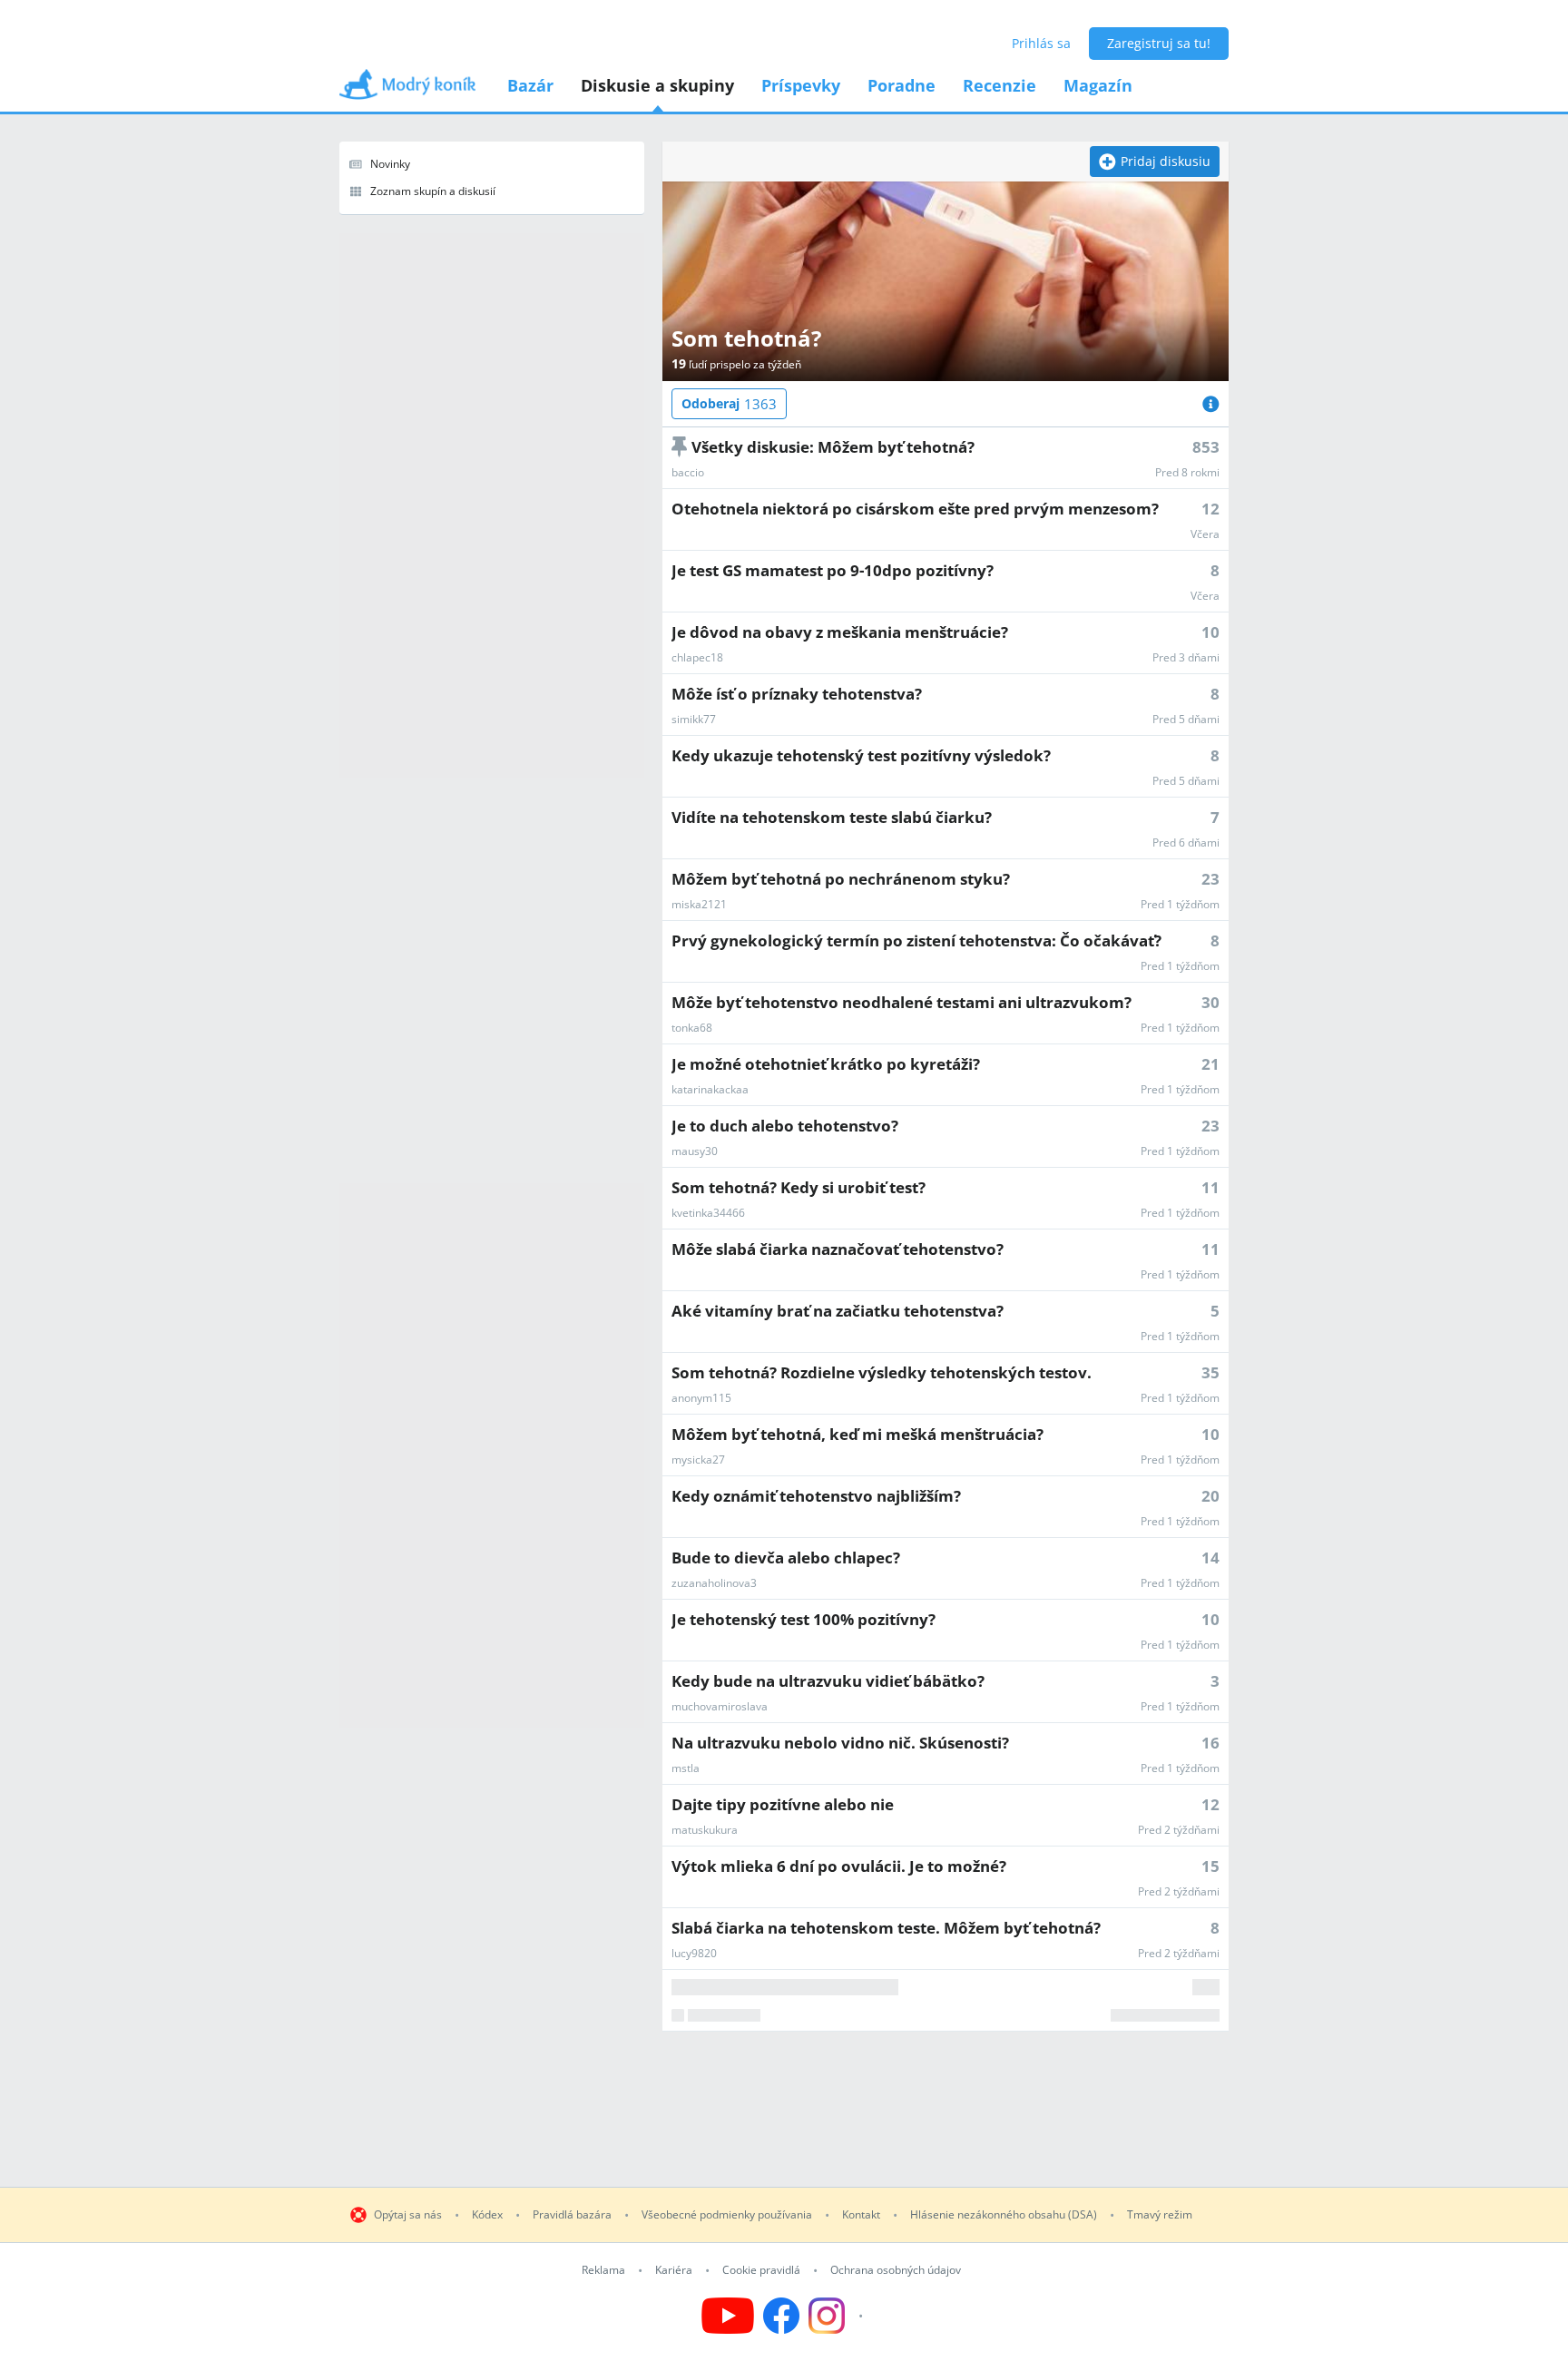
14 (1210, 1558)
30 (1210, 1002)
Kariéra (674, 2270)
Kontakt (861, 2215)
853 (1206, 447)
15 (1210, 1866)
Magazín (1098, 85)
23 (1210, 879)
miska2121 (699, 905)
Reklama (603, 2270)
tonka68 (692, 1028)
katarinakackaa (710, 1090)
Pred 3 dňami (1186, 658)
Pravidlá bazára (572, 2215)
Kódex (487, 2215)
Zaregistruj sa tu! (1159, 43)
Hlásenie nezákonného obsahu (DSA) (1004, 2215)
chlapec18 (697, 658)
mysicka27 (698, 1460)
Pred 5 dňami (1186, 720)
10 (1210, 632)
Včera (1205, 534)
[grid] (946, 1229)
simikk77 (694, 720)
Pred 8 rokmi (1187, 473)
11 (1210, 1187)
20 (1210, 1496)
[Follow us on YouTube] (728, 2316)
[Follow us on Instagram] (838, 2316)
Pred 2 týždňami (1179, 1830)
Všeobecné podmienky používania (727, 2215)
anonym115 (701, 1398)
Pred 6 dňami (1186, 843)
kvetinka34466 (708, 1213)
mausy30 (695, 1151)
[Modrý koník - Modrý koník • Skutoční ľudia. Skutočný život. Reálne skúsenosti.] (407, 90)
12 (1210, 509)
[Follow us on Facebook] (781, 2316)
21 (1210, 1064)
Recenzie (1000, 85)
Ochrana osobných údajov (896, 2270)
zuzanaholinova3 (714, 1583)
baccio (688, 473)
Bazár (530, 85)
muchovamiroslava (720, 1707)
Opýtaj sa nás (408, 2215)
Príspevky (801, 85)
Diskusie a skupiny (657, 85)
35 (1210, 1372)
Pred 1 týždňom (1180, 905)
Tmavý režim (1160, 2215)
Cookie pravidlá (761, 2270)
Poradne (902, 85)
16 (1210, 1743)
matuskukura (705, 1830)
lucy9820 (694, 1954)
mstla (686, 1768)
